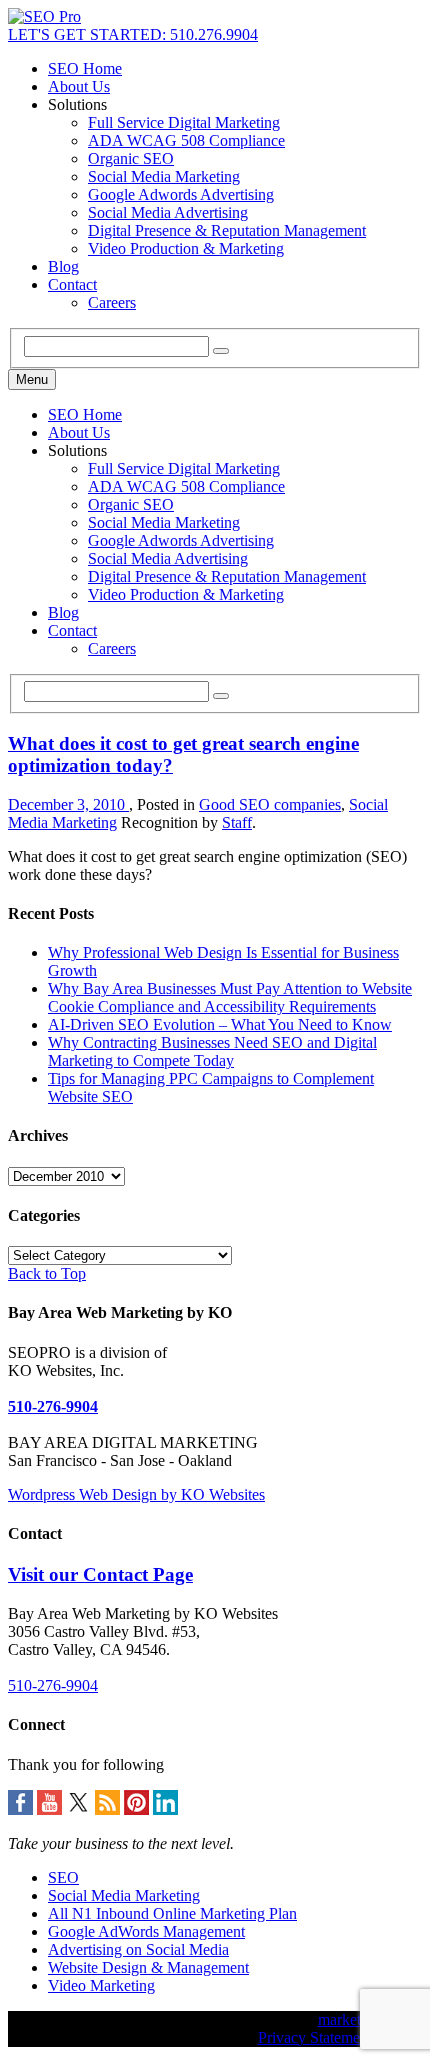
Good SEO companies (270, 804)
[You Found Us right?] (44, 16)
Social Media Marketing (164, 176)
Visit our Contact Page (100, 1574)
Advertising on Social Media (138, 1949)
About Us (79, 86)
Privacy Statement (315, 2037)
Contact (72, 284)
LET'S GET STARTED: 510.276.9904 (133, 34)
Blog (63, 266)
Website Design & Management (148, 1967)
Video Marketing (101, 1985)
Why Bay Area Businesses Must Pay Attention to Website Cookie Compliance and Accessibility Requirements (230, 997)
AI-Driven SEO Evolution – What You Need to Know (220, 1024)
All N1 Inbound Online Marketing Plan (172, 1913)
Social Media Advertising (168, 212)
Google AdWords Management (146, 1931)
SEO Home (85, 68)
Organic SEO (131, 158)
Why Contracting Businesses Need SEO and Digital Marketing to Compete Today (212, 1051)
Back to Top (47, 1273)
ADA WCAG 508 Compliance (186, 140)
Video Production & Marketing (186, 248)
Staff (237, 822)
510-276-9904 (53, 1406)
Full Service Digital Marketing (184, 122)
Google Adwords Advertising (181, 194)
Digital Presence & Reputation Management (227, 230)
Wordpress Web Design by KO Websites (136, 1494)
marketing (349, 2019)
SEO (63, 1877)
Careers (112, 302)
